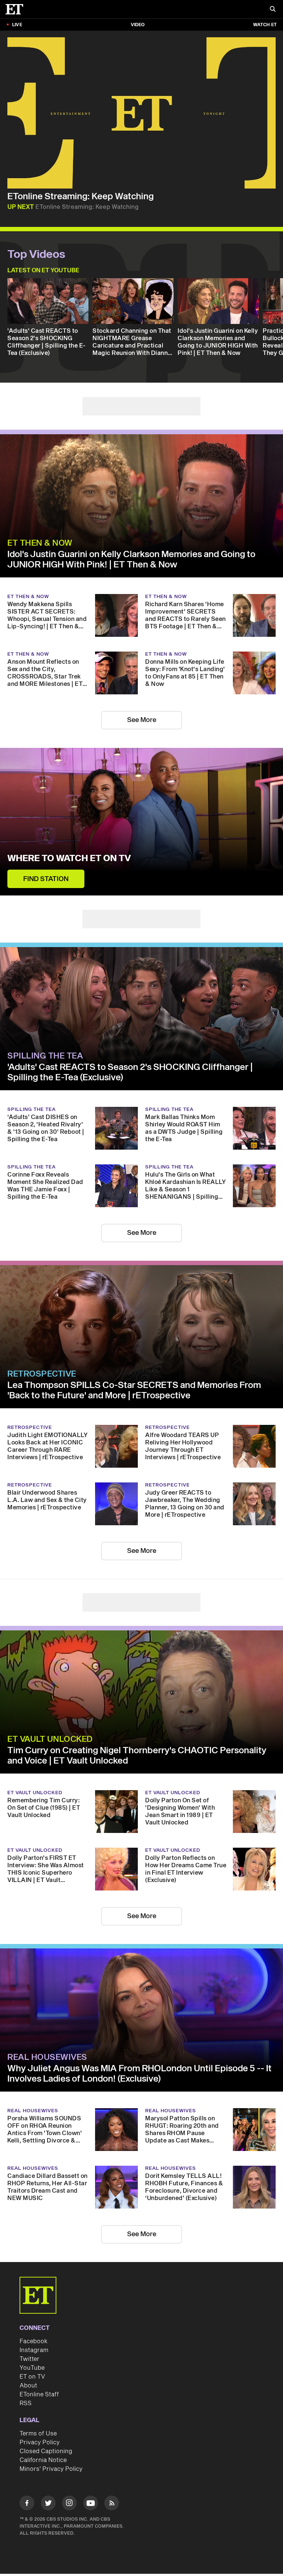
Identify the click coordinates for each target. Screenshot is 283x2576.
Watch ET (265, 25)
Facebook (34, 2341)
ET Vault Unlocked (50, 1739)
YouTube (32, 2368)
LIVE (17, 25)
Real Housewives (47, 2057)
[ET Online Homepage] (17, 9)
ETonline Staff (39, 2394)
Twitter (29, 2359)
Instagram (34, 2350)
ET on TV (32, 2377)
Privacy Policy (40, 2442)
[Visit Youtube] (91, 2503)
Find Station (46, 879)
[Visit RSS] (112, 2504)
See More (142, 720)
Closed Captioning (46, 2451)
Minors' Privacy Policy (51, 2469)
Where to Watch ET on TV (69, 859)
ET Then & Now (40, 543)
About (28, 2386)
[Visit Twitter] (48, 2504)
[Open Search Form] (273, 10)
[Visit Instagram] (69, 2504)
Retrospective (42, 1374)
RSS (26, 2403)
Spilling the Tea (45, 1056)
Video (138, 25)
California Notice (43, 2460)
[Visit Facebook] (27, 2504)
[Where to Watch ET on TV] (141, 822)
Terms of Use (38, 2434)
